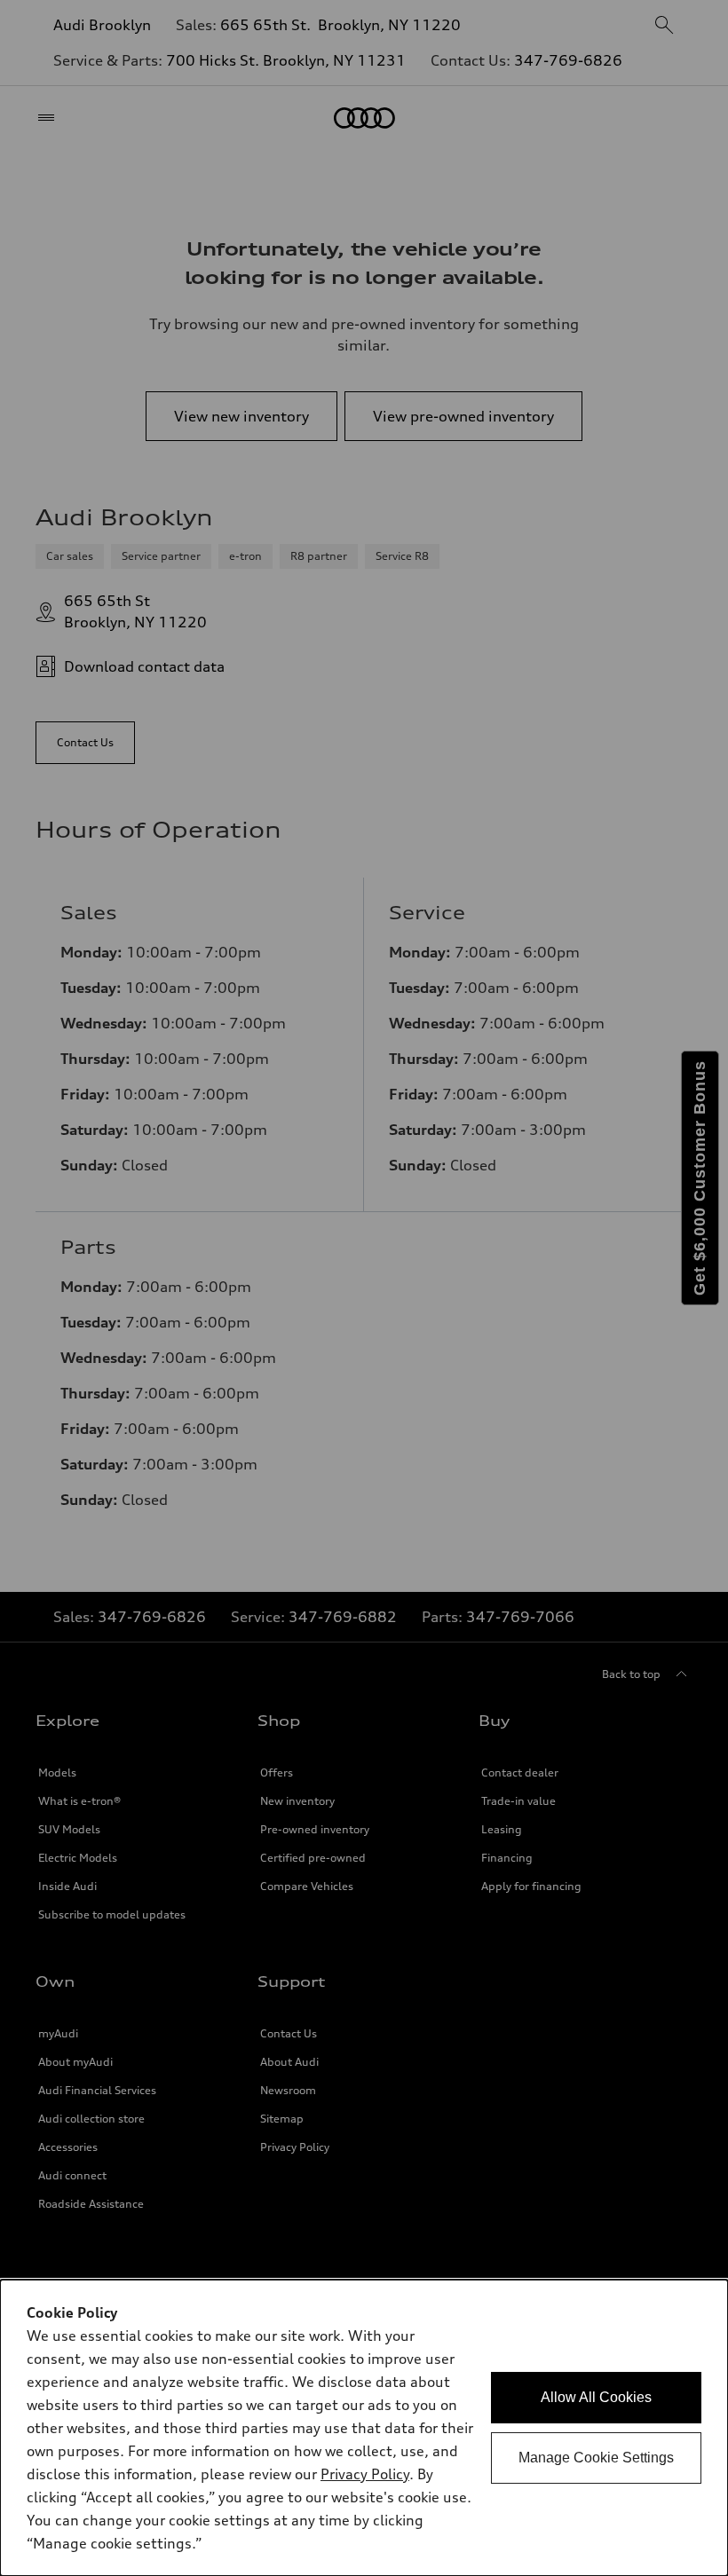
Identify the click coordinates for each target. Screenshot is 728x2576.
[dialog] (364, 2428)
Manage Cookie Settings (596, 2458)
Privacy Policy (365, 2474)
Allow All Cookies (596, 2397)
